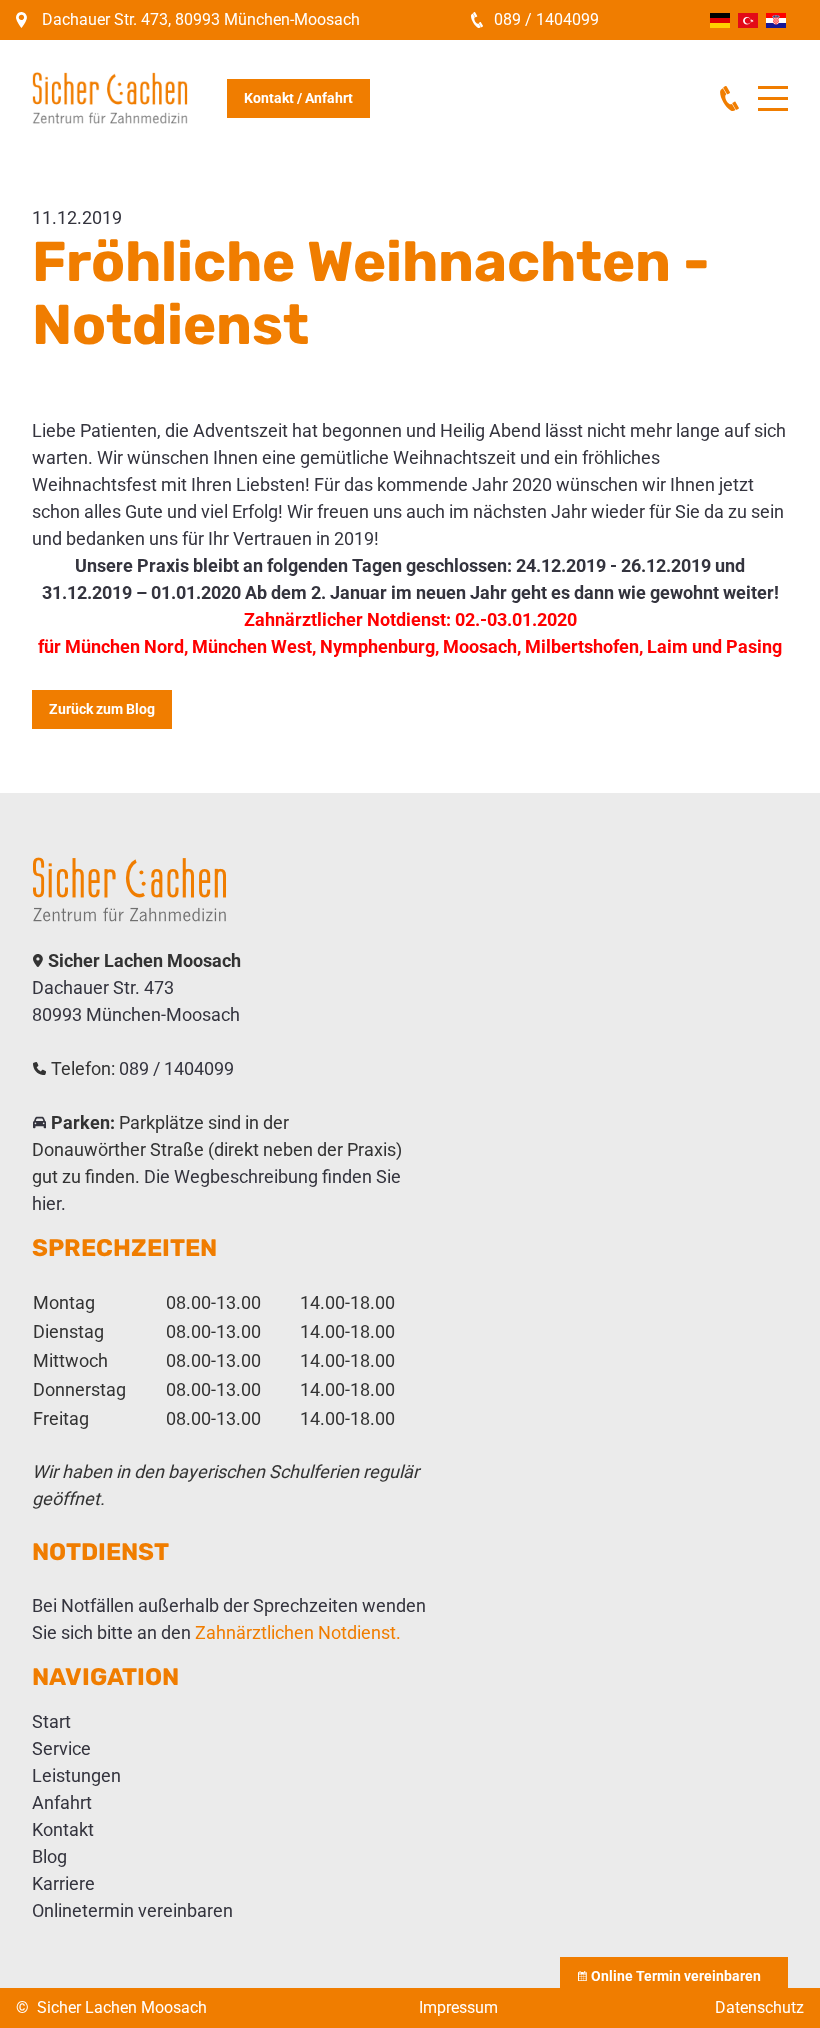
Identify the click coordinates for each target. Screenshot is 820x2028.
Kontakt (63, 1829)
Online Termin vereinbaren (676, 1976)
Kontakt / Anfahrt (298, 98)
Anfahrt (62, 1802)
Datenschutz (759, 2007)
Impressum (458, 2007)
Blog (49, 1856)
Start (51, 1721)
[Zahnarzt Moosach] (129, 98)
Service (61, 1748)
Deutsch (720, 20)
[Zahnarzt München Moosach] (217, 889)
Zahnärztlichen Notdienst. (298, 1632)
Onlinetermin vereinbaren (132, 1910)
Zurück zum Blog (102, 709)
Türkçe (748, 20)
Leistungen (76, 1775)
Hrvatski (776, 20)
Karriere (63, 1883)
